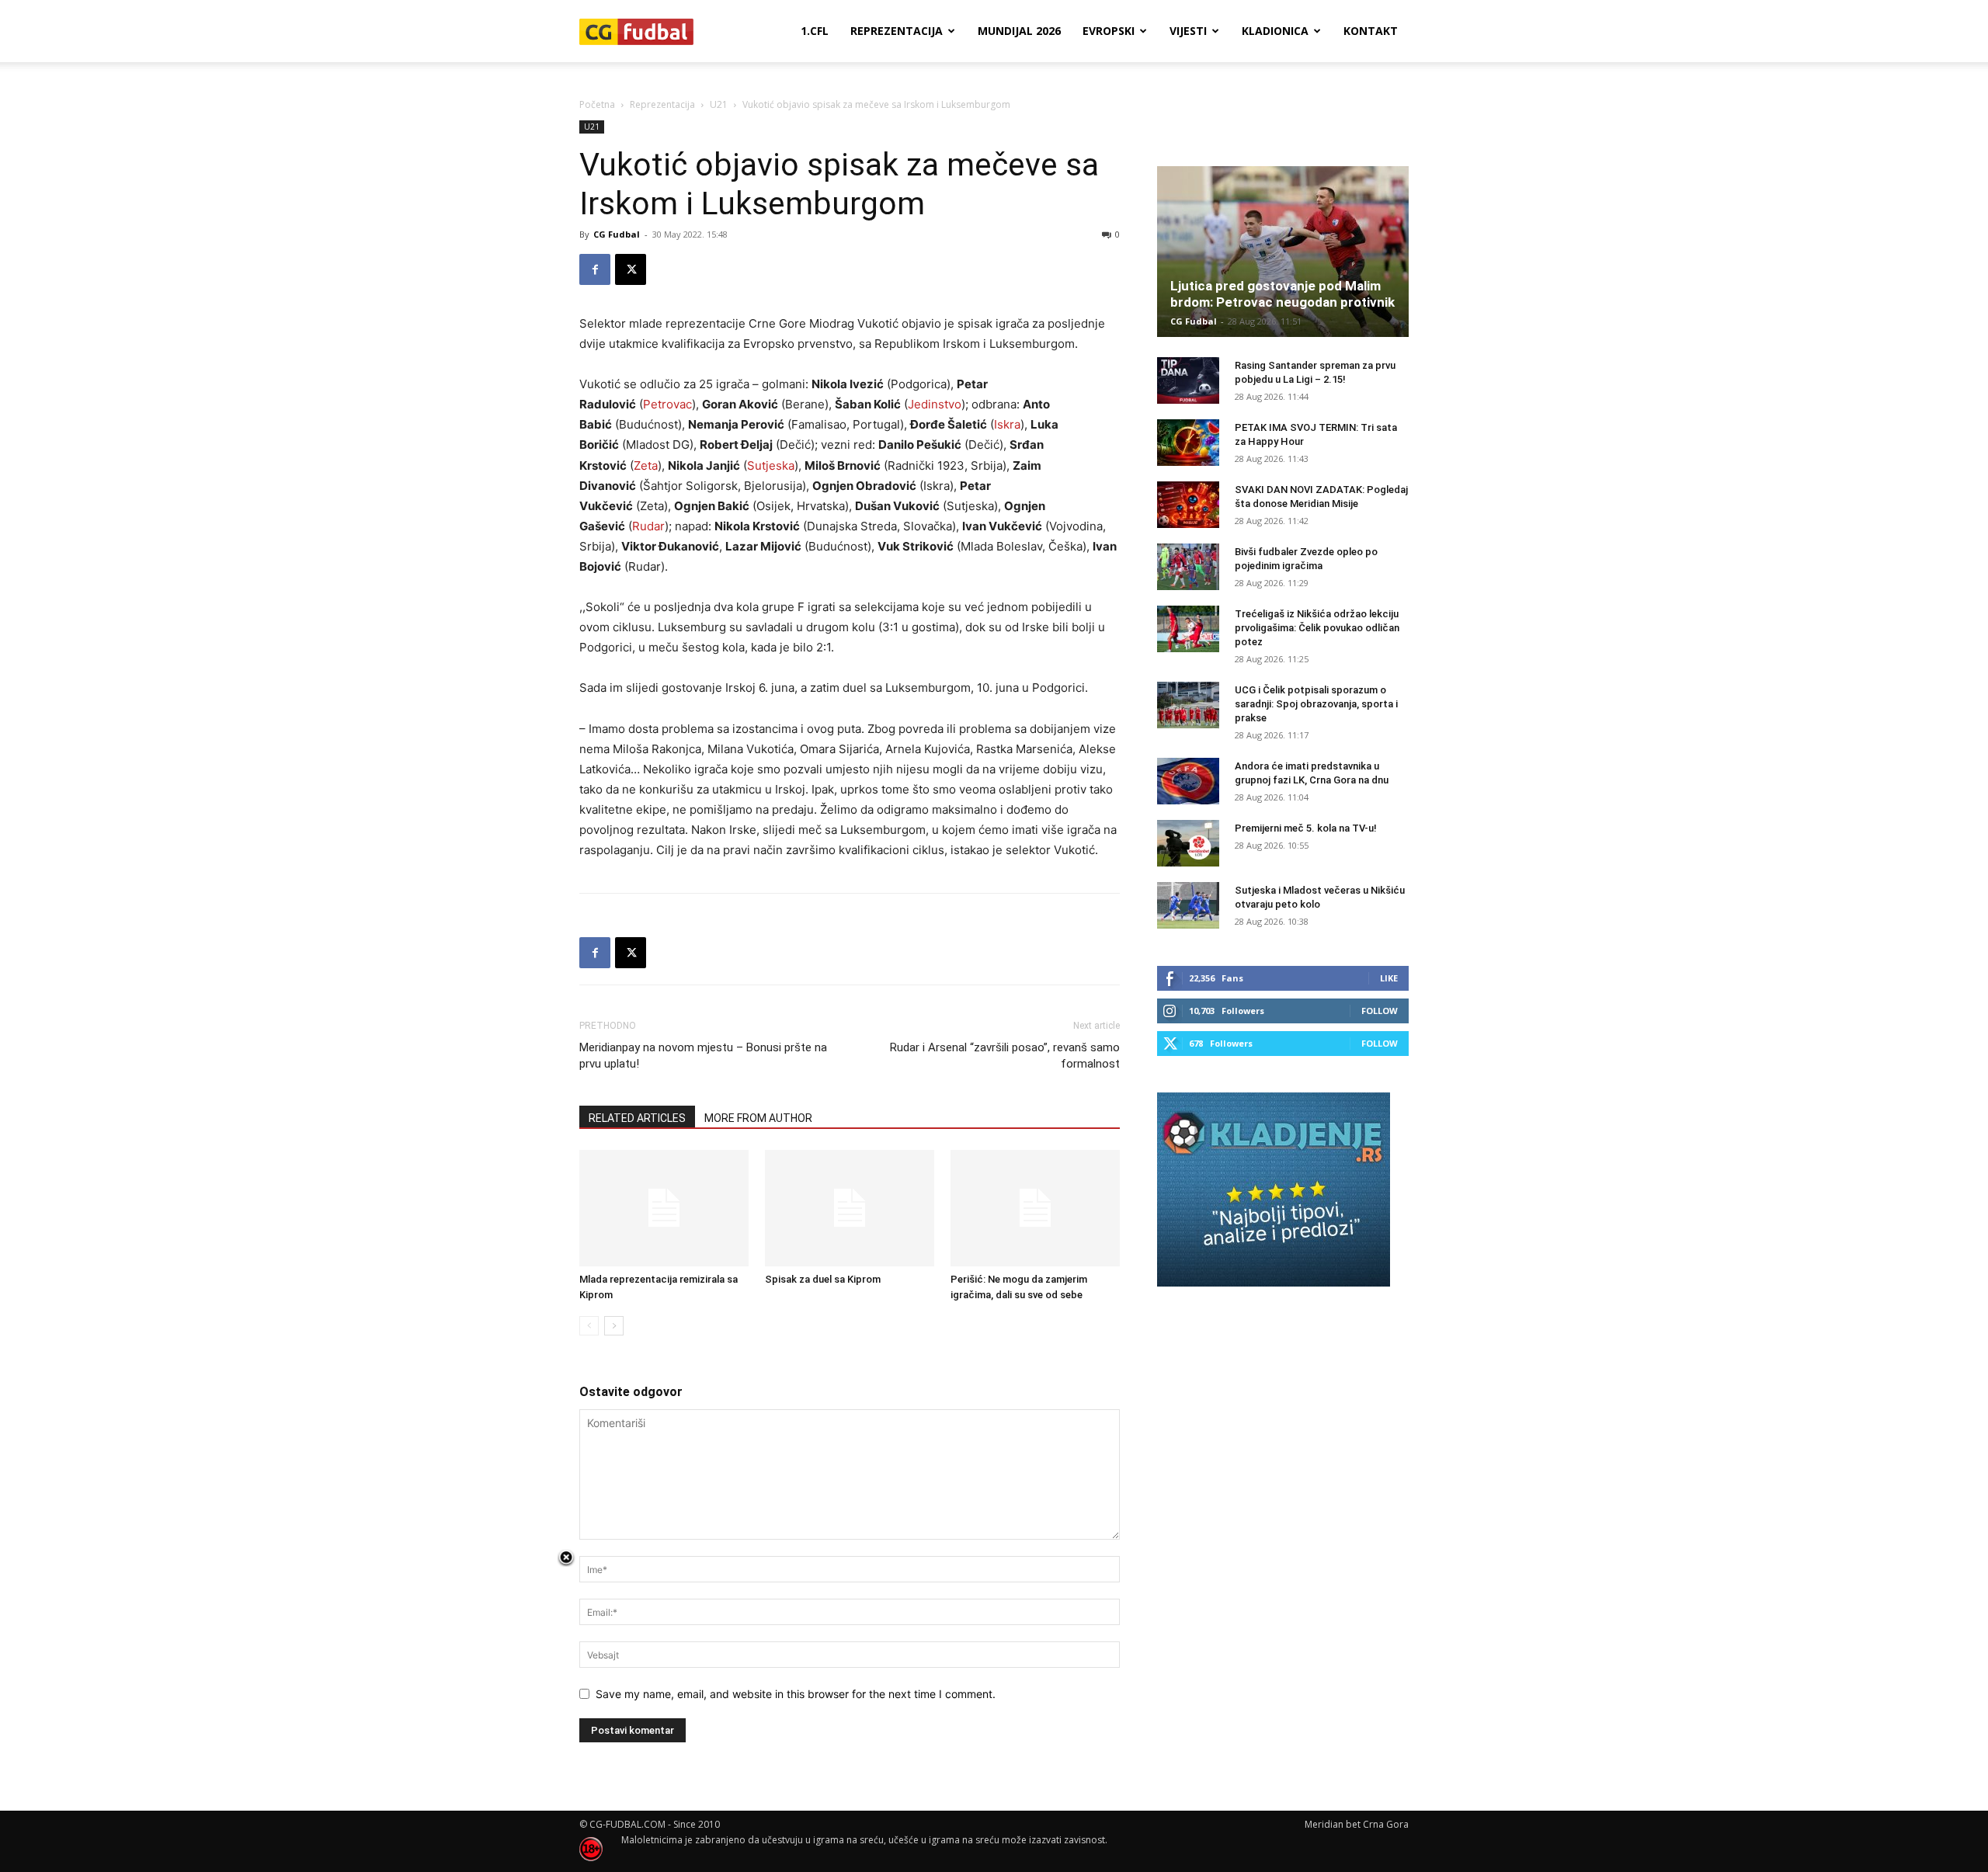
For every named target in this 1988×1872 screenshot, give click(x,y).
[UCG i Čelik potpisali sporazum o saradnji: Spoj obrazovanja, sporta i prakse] (1188, 705)
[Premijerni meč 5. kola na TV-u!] (1188, 843)
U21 (719, 104)
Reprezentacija (897, 31)
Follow (1380, 1011)
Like (1389, 978)
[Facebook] (595, 269)
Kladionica (1275, 31)
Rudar (648, 526)
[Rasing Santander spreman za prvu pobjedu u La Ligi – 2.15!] (1188, 380)
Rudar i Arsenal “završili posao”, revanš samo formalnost (1005, 1056)
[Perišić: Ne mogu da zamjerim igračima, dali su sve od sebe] (1035, 1208)
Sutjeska (771, 465)
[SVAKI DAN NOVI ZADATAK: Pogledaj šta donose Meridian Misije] (1188, 505)
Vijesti (1188, 31)
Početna (597, 104)
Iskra (1007, 424)
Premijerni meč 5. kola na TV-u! (1306, 828)
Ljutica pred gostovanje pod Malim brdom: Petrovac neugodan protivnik (1282, 294)
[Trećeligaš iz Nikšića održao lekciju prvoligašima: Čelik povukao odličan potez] (1188, 629)
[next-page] (614, 1326)
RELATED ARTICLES (637, 1118)
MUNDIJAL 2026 (1019, 31)
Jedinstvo (935, 404)
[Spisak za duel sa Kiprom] (850, 1208)
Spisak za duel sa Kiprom (823, 1279)
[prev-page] (589, 1326)
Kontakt (1371, 31)
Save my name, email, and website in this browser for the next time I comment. (796, 1694)
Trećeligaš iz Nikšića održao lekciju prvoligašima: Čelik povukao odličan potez (1317, 628)
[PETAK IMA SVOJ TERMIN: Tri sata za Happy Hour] (1188, 443)
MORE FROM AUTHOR (758, 1118)
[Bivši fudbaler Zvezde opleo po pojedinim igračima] (1188, 567)
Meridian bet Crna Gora (1357, 1824)
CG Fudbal (617, 234)
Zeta (646, 465)
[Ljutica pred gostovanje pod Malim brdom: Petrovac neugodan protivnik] (1283, 252)
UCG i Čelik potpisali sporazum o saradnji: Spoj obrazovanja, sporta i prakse (1316, 704)
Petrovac (667, 404)
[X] (631, 269)
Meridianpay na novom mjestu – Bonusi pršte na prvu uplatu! (703, 1056)
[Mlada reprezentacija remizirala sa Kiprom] (664, 1208)
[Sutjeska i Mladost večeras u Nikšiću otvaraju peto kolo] (1188, 905)
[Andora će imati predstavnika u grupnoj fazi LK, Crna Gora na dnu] (1188, 781)
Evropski (1109, 31)
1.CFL (815, 31)
